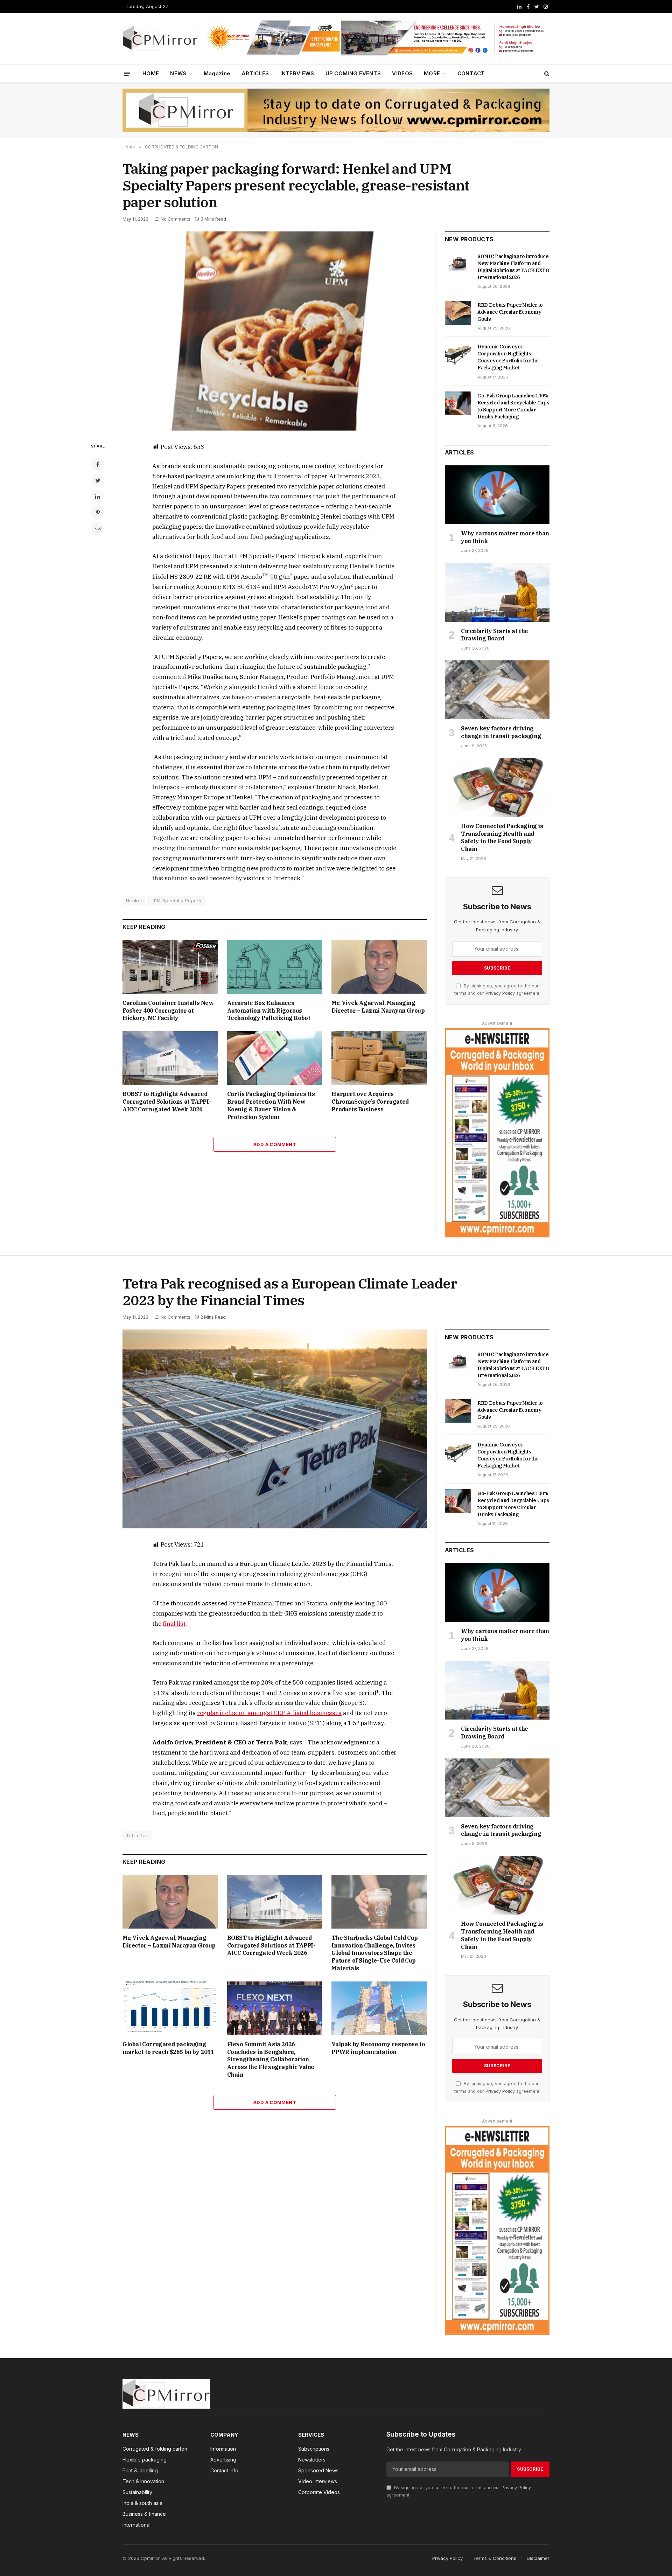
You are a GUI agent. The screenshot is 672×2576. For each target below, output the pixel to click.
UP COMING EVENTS (353, 73)
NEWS (178, 73)
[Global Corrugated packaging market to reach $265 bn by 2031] (170, 2008)
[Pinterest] (98, 513)
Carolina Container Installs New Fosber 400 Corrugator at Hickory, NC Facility (168, 1011)
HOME (151, 73)
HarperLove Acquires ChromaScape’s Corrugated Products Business (370, 1102)
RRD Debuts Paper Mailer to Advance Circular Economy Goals (510, 312)
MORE (432, 73)
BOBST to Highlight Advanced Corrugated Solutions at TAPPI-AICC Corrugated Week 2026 (167, 1102)
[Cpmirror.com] (160, 39)
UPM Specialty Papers (176, 901)
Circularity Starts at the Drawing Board (495, 635)
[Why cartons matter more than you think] (497, 495)
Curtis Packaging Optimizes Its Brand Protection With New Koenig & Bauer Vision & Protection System (271, 1105)
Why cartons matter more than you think (505, 537)
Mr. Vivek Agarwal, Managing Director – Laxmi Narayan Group (378, 1007)
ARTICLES (255, 73)
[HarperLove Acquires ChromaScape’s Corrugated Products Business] (379, 1058)
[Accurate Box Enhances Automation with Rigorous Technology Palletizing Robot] (275, 967)
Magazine (217, 73)
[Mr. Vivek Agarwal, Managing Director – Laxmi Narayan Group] (379, 967)
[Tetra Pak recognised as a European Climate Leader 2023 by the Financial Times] (275, 1429)
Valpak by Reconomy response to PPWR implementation (378, 2048)
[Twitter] (98, 480)
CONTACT (471, 73)
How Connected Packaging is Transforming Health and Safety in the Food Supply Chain (502, 837)
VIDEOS (402, 73)
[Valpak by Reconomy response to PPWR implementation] (379, 2008)
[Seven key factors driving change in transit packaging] (497, 690)
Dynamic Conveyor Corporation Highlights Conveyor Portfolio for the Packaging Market (508, 357)
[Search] (546, 74)
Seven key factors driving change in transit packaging (501, 732)
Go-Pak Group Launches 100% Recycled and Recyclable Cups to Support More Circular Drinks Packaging (513, 406)
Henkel (134, 901)
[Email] (98, 529)
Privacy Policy (500, 993)
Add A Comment (275, 1144)
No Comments (176, 219)
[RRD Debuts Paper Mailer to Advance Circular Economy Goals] (458, 313)
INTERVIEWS (297, 73)
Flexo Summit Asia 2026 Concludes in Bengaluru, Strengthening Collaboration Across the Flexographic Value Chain (271, 2059)
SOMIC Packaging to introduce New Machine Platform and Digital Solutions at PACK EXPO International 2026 (513, 267)
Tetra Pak (137, 1835)
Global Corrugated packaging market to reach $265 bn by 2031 (168, 2048)
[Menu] (127, 73)
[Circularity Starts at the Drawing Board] (497, 592)
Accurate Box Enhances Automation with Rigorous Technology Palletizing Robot (269, 1011)
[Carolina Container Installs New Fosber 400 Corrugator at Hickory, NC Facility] (170, 967)
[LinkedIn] (98, 497)
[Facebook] (98, 464)
